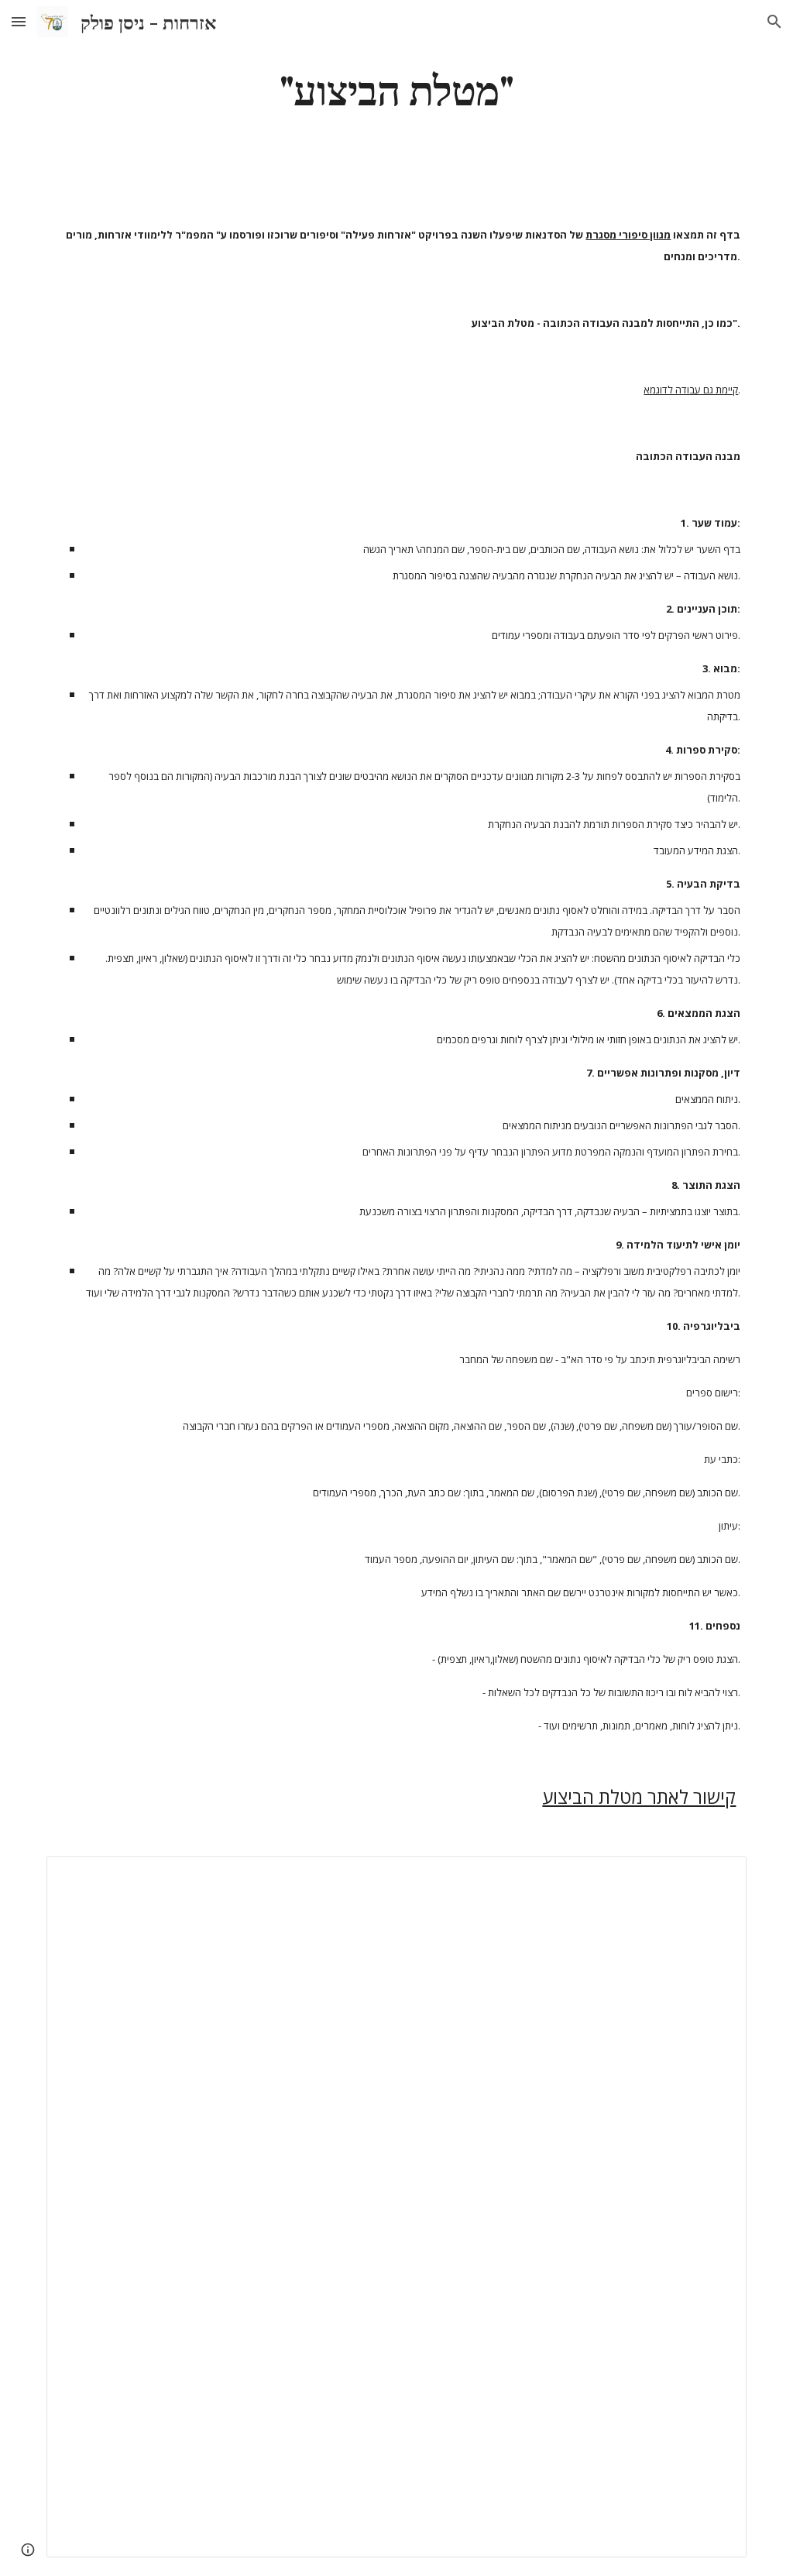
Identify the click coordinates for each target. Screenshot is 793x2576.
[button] (19, 21)
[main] (396, 88)
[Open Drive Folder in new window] (717, 1877)
